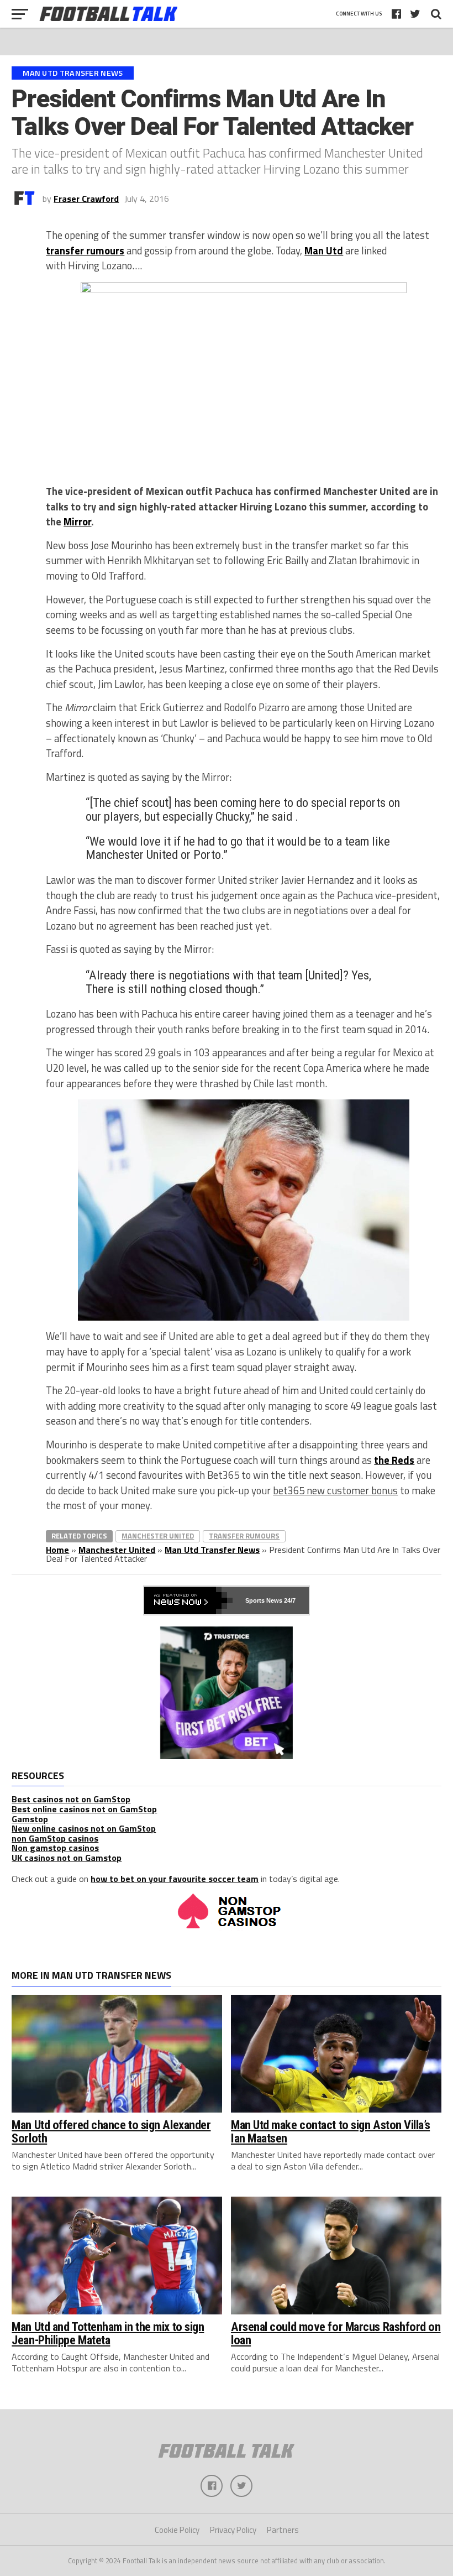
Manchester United (158, 1536)
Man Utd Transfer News (212, 1550)
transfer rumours (85, 251)
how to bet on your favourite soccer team (175, 1879)
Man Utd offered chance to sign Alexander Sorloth (111, 2132)
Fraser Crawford (86, 199)
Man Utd (324, 251)
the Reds (394, 1460)
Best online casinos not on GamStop (84, 1809)
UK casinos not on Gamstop (67, 1858)
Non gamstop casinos (55, 1848)
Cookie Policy (177, 2530)
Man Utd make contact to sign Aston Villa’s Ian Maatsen (330, 2132)
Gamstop (30, 1819)
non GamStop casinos (55, 1838)
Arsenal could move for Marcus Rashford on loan (336, 2333)
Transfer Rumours (244, 1536)
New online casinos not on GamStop (84, 1828)
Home (57, 1550)
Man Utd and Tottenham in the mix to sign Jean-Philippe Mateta (108, 2333)
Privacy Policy (233, 2530)
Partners (283, 2530)
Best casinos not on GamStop (71, 1799)
